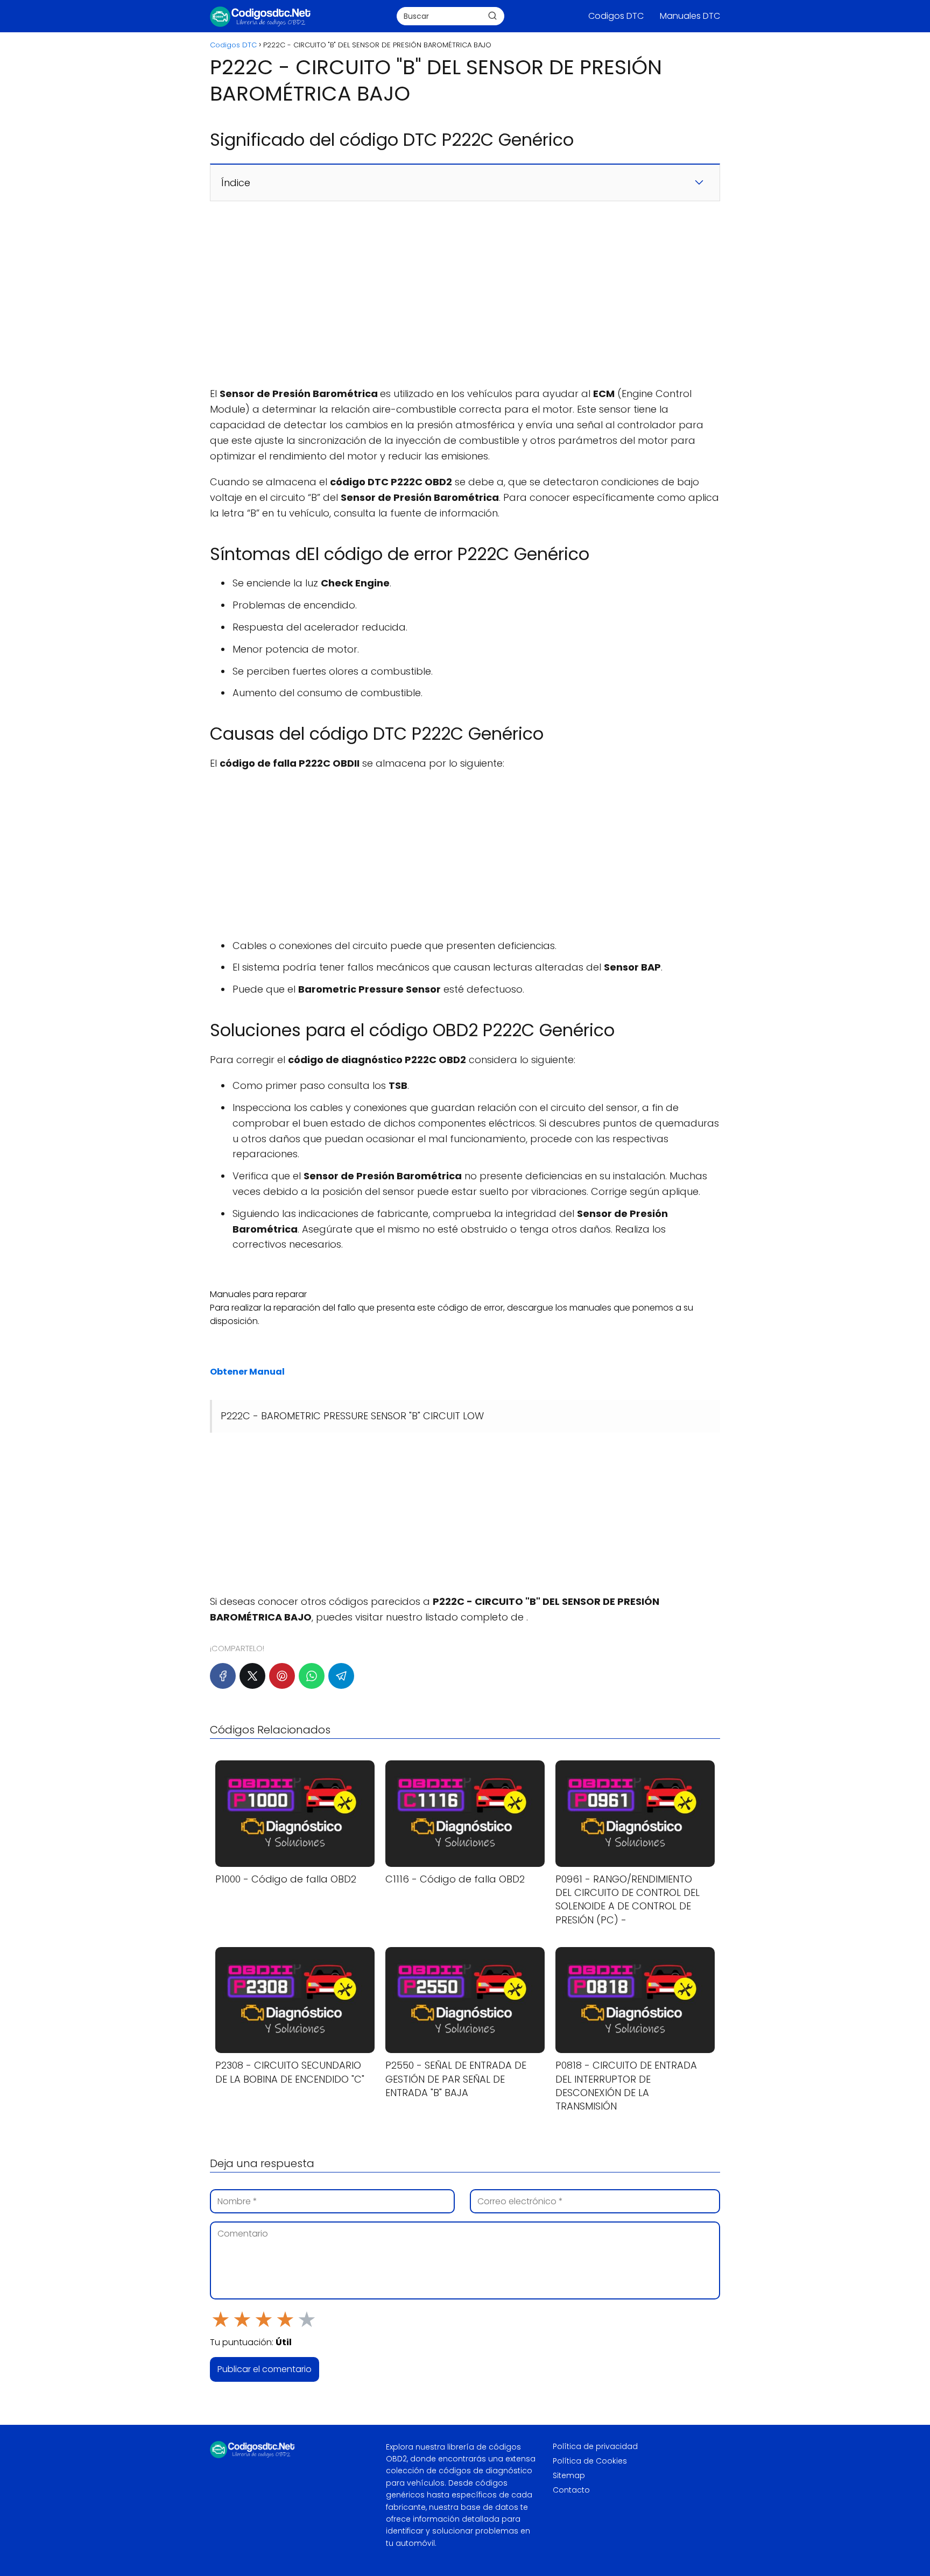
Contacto (571, 2490)
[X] (252, 1676)
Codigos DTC (616, 16)
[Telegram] (341, 1676)
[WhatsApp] (312, 1676)
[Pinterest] (282, 1676)
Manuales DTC (690, 16)
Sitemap (569, 2475)
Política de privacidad (595, 2446)
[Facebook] (223, 1676)
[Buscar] (492, 16)
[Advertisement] (465, 294)
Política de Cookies (590, 2461)
